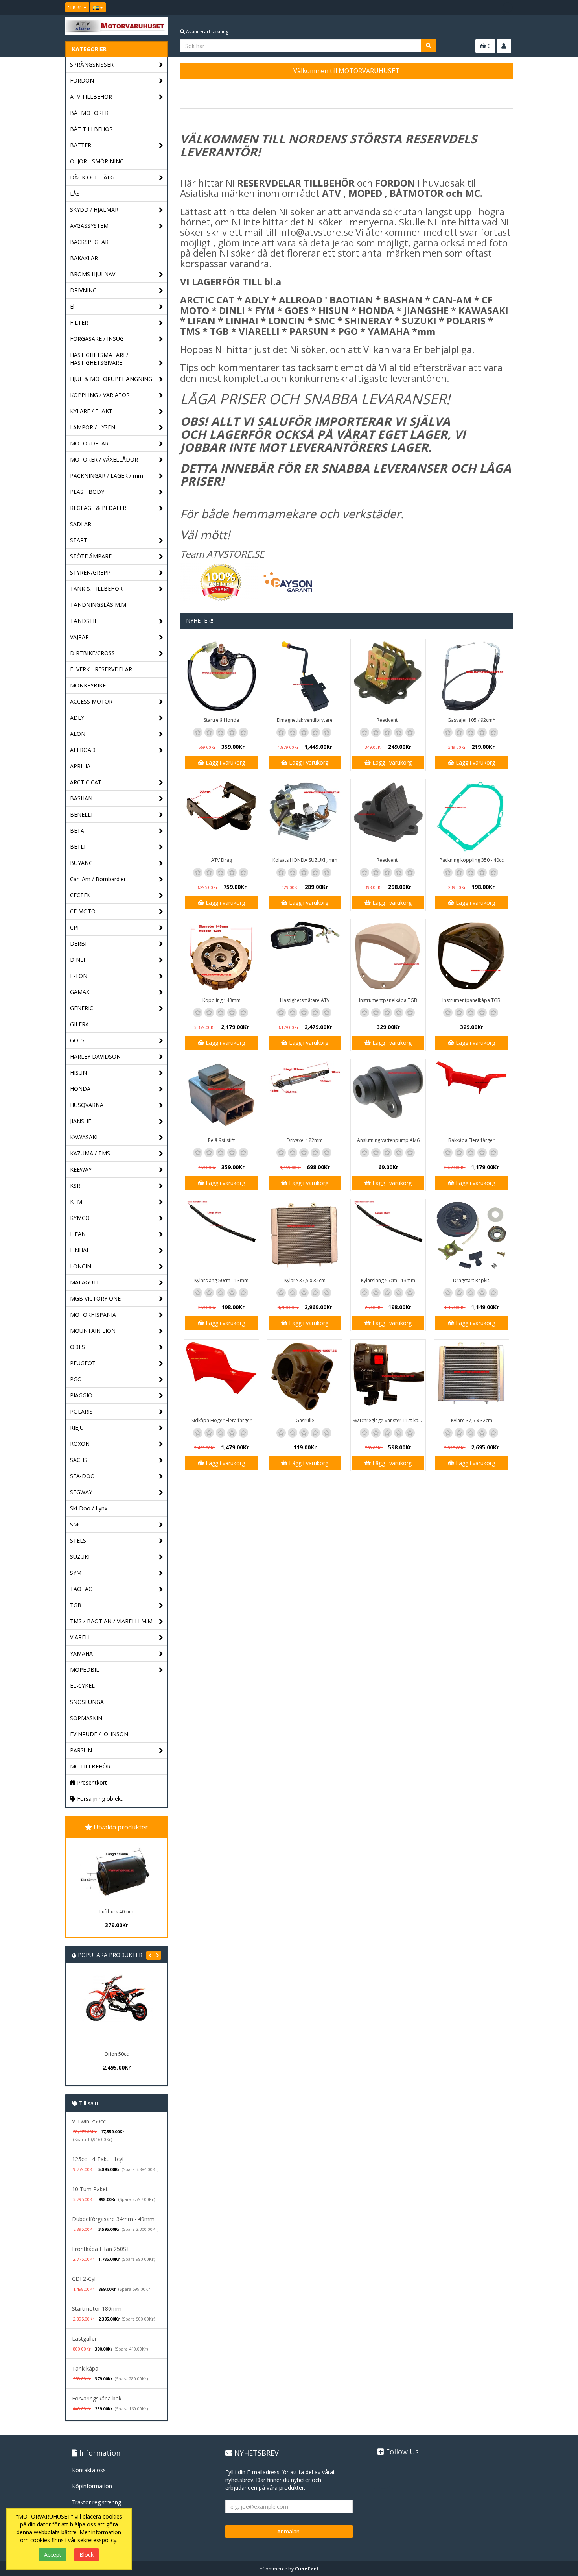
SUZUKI (80, 1557)
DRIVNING (83, 290)
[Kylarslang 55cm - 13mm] (388, 1237)
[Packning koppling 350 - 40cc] (471, 817)
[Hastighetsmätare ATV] (305, 957)
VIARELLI (81, 1637)
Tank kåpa (85, 2368)
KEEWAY (81, 1169)
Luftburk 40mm (116, 1912)
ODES (77, 1347)
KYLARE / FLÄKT (91, 411)
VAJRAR (79, 637)
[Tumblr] (508, 7)
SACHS (79, 1460)
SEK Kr (75, 7)
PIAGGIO (81, 1395)
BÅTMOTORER (89, 113)
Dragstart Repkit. (472, 1280)
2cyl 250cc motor (144, 2054)
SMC (76, 1524)
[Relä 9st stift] (221, 1097)
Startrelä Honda (221, 720)
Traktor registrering (97, 2502)
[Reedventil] (388, 676)
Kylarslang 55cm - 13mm (388, 1280)
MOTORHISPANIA (93, 1315)
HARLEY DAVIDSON (95, 1056)
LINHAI (79, 1250)
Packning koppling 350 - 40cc (472, 860)
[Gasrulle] (305, 1377)
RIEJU (77, 1428)
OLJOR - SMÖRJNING (97, 161)
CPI (74, 927)
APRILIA (80, 766)
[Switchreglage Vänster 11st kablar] (388, 1377)
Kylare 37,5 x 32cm (305, 1280)
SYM (76, 1573)
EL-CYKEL (82, 1686)
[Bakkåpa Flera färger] (471, 1097)
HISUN (78, 1073)
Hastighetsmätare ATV (305, 1000)
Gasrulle (305, 1420)
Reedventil (388, 720)
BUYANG (81, 863)
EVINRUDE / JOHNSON (99, 1734)
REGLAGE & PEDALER (98, 508)
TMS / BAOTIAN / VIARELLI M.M (111, 1621)
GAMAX (80, 992)
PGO (76, 1379)
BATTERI (81, 145)
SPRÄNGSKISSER (92, 64)
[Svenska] (98, 7)
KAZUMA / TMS (90, 1153)
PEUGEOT (83, 1363)
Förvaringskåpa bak (97, 2398)
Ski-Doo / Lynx (89, 1508)
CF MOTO (83, 911)
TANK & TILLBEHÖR (96, 589)
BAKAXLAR (84, 258)
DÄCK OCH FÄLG (92, 177)
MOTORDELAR (89, 443)
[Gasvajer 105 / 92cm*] (471, 676)
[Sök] (429, 46)
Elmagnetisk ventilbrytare (305, 720)
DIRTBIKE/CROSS (92, 653)
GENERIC (82, 1008)
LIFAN (78, 1234)
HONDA (80, 1089)
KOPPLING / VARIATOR (100, 395)
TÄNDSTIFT (86, 621)
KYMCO (80, 1218)
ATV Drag (222, 860)
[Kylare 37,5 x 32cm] (305, 1237)
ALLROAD (83, 750)
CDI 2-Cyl (84, 2279)
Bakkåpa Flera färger (471, 1140)
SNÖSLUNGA (87, 1702)
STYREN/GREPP (90, 572)
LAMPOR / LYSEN (93, 427)
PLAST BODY (87, 492)
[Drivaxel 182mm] (305, 1097)
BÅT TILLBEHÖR (91, 129)
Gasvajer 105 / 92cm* (471, 720)
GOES (77, 1040)
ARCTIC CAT (86, 782)
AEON (78, 734)
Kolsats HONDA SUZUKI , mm (305, 860)
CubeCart (307, 2569)
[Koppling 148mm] (221, 957)
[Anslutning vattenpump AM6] (388, 1097)
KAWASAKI (84, 1137)
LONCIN (81, 1266)
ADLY (77, 718)
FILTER (79, 322)
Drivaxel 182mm (305, 1140)
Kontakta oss (89, 2470)
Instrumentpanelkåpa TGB (388, 1000)
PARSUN (81, 1750)
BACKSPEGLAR (89, 242)
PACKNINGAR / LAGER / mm (107, 476)
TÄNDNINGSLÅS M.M (98, 605)
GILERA (79, 1024)
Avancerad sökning (207, 32)
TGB (76, 1605)
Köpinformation (92, 2486)
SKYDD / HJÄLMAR (94, 210)
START (79, 540)
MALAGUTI (84, 1282)
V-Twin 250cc (89, 2121)
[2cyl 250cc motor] (144, 2011)
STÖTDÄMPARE (91, 556)
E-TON (79, 976)
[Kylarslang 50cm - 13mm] (221, 1237)
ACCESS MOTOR (91, 701)
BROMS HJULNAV (93, 274)
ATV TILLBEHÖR (91, 97)
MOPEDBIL (85, 1670)
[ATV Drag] (221, 817)
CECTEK (80, 895)
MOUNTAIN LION (93, 1331)
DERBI (78, 943)
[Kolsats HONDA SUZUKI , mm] (305, 817)
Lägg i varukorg (225, 762)
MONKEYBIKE (88, 685)
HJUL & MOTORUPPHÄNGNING (111, 379)
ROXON (80, 1444)
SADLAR (81, 524)
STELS (78, 1540)
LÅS (75, 193)
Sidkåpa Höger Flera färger (222, 1420)
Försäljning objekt (99, 1799)
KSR (75, 1185)
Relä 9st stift (221, 1140)
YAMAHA (81, 1653)
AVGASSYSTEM (89, 226)
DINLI (77, 960)
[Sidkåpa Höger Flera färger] (221, 1377)
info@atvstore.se (316, 232)
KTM (76, 1202)
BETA (77, 831)
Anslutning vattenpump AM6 (388, 1140)
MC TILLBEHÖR (90, 1766)
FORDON (82, 80)
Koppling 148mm (222, 1000)
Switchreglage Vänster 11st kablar (389, 1420)
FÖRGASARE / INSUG (97, 339)
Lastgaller (84, 2339)
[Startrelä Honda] (221, 676)
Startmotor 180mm (97, 2309)
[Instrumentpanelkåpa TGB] (388, 957)
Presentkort (91, 1782)
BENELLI (81, 814)
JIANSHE (81, 1121)
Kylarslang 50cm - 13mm (221, 1280)
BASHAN (81, 798)
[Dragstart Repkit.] (471, 1237)
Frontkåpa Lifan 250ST (101, 2249)
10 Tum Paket (90, 2189)
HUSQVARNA (87, 1105)
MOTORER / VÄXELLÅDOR (104, 459)
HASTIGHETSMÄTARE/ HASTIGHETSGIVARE (99, 359)
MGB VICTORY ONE (95, 1298)
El (72, 306)
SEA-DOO (82, 1476)
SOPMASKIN (86, 1718)
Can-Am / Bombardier (98, 879)
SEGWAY (81, 1492)
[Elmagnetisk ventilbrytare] (305, 676)
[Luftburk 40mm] (116, 1872)
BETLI (78, 847)
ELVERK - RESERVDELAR (101, 669)
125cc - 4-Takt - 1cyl (98, 2159)
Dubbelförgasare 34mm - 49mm (113, 2219)
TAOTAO (81, 1589)
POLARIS (81, 1411)
